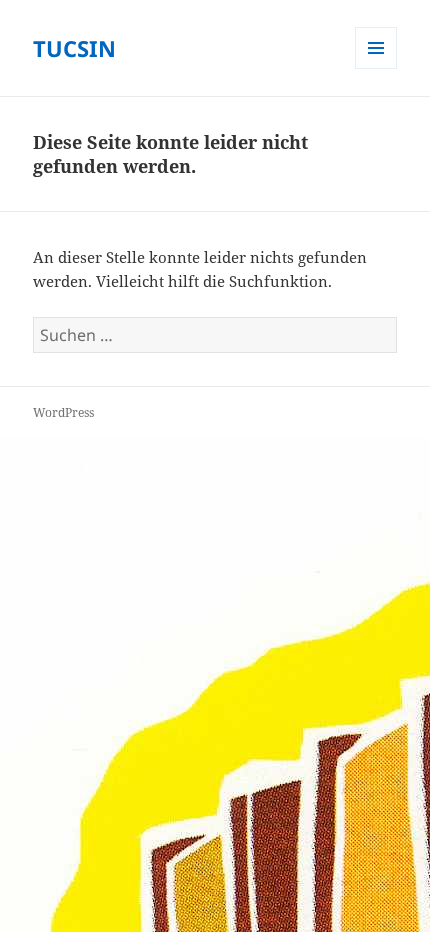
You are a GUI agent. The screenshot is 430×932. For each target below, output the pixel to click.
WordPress (63, 412)
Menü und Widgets (376, 68)
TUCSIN (74, 48)
